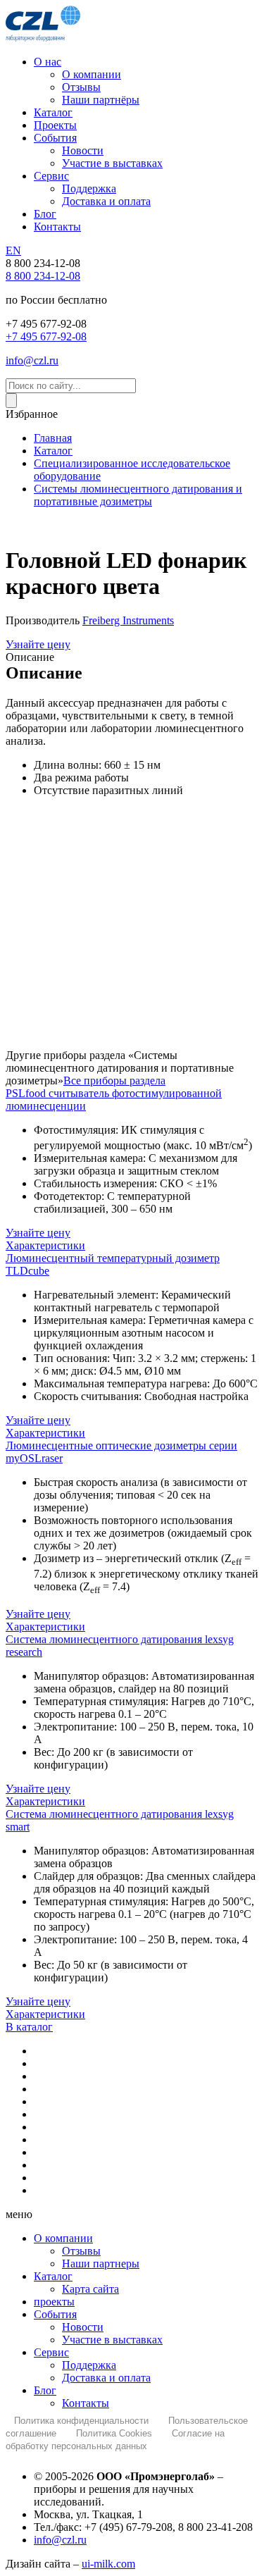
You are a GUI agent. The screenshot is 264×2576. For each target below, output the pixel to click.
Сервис (51, 2352)
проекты (54, 2302)
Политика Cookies (114, 2433)
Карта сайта (90, 2289)
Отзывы (81, 2251)
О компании (63, 2238)
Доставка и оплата (106, 2378)
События (55, 2314)
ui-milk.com (108, 2564)
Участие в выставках (112, 2340)
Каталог (53, 2276)
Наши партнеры (101, 2264)
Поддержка (89, 2365)
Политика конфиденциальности (81, 2421)
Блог (45, 2390)
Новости (83, 2327)
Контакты (86, 2403)
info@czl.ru (60, 2540)
